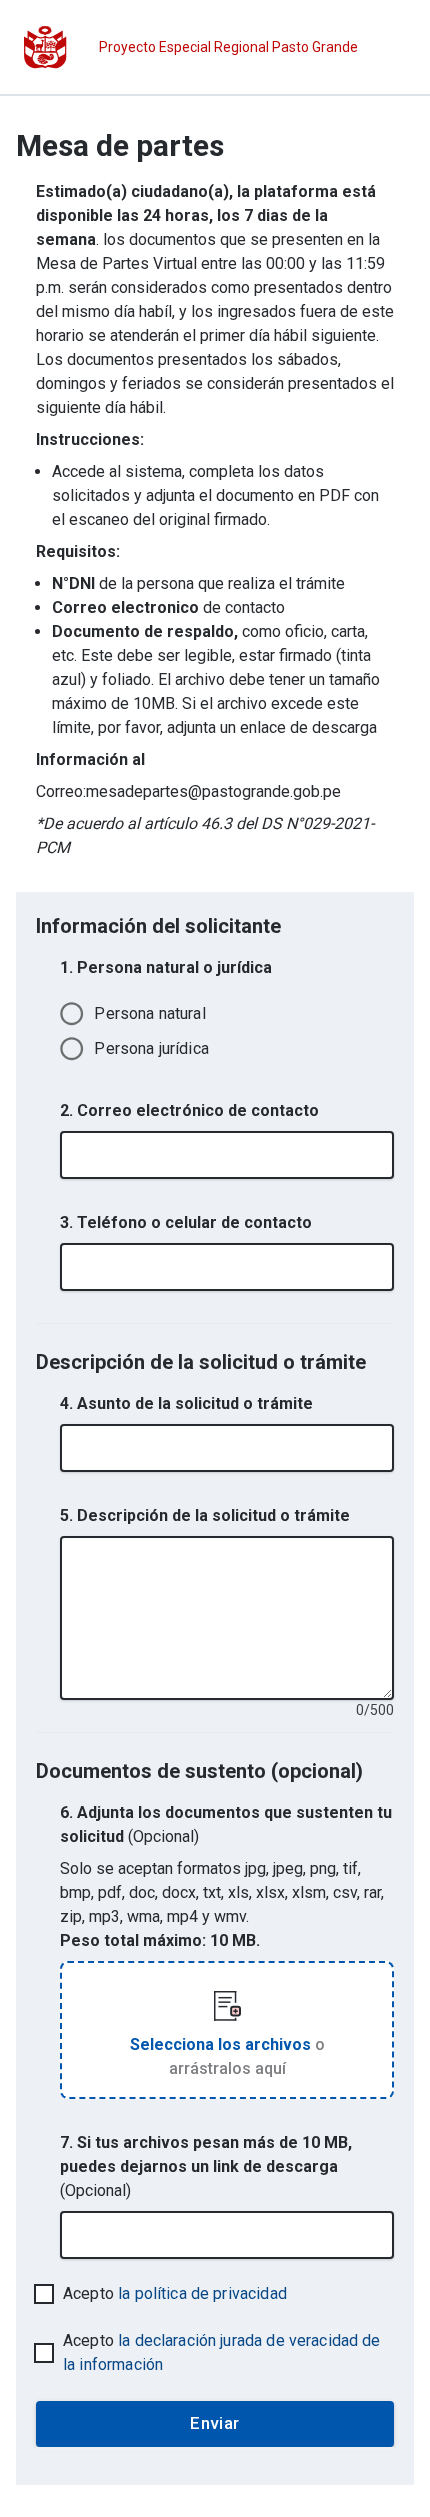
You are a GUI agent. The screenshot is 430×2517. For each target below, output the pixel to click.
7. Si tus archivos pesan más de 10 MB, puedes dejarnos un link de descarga (206, 2166)
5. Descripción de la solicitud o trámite (205, 1515)
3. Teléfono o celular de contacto (186, 1222)
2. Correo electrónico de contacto (189, 1110)
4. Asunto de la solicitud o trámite (186, 1403)
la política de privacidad (202, 2293)
